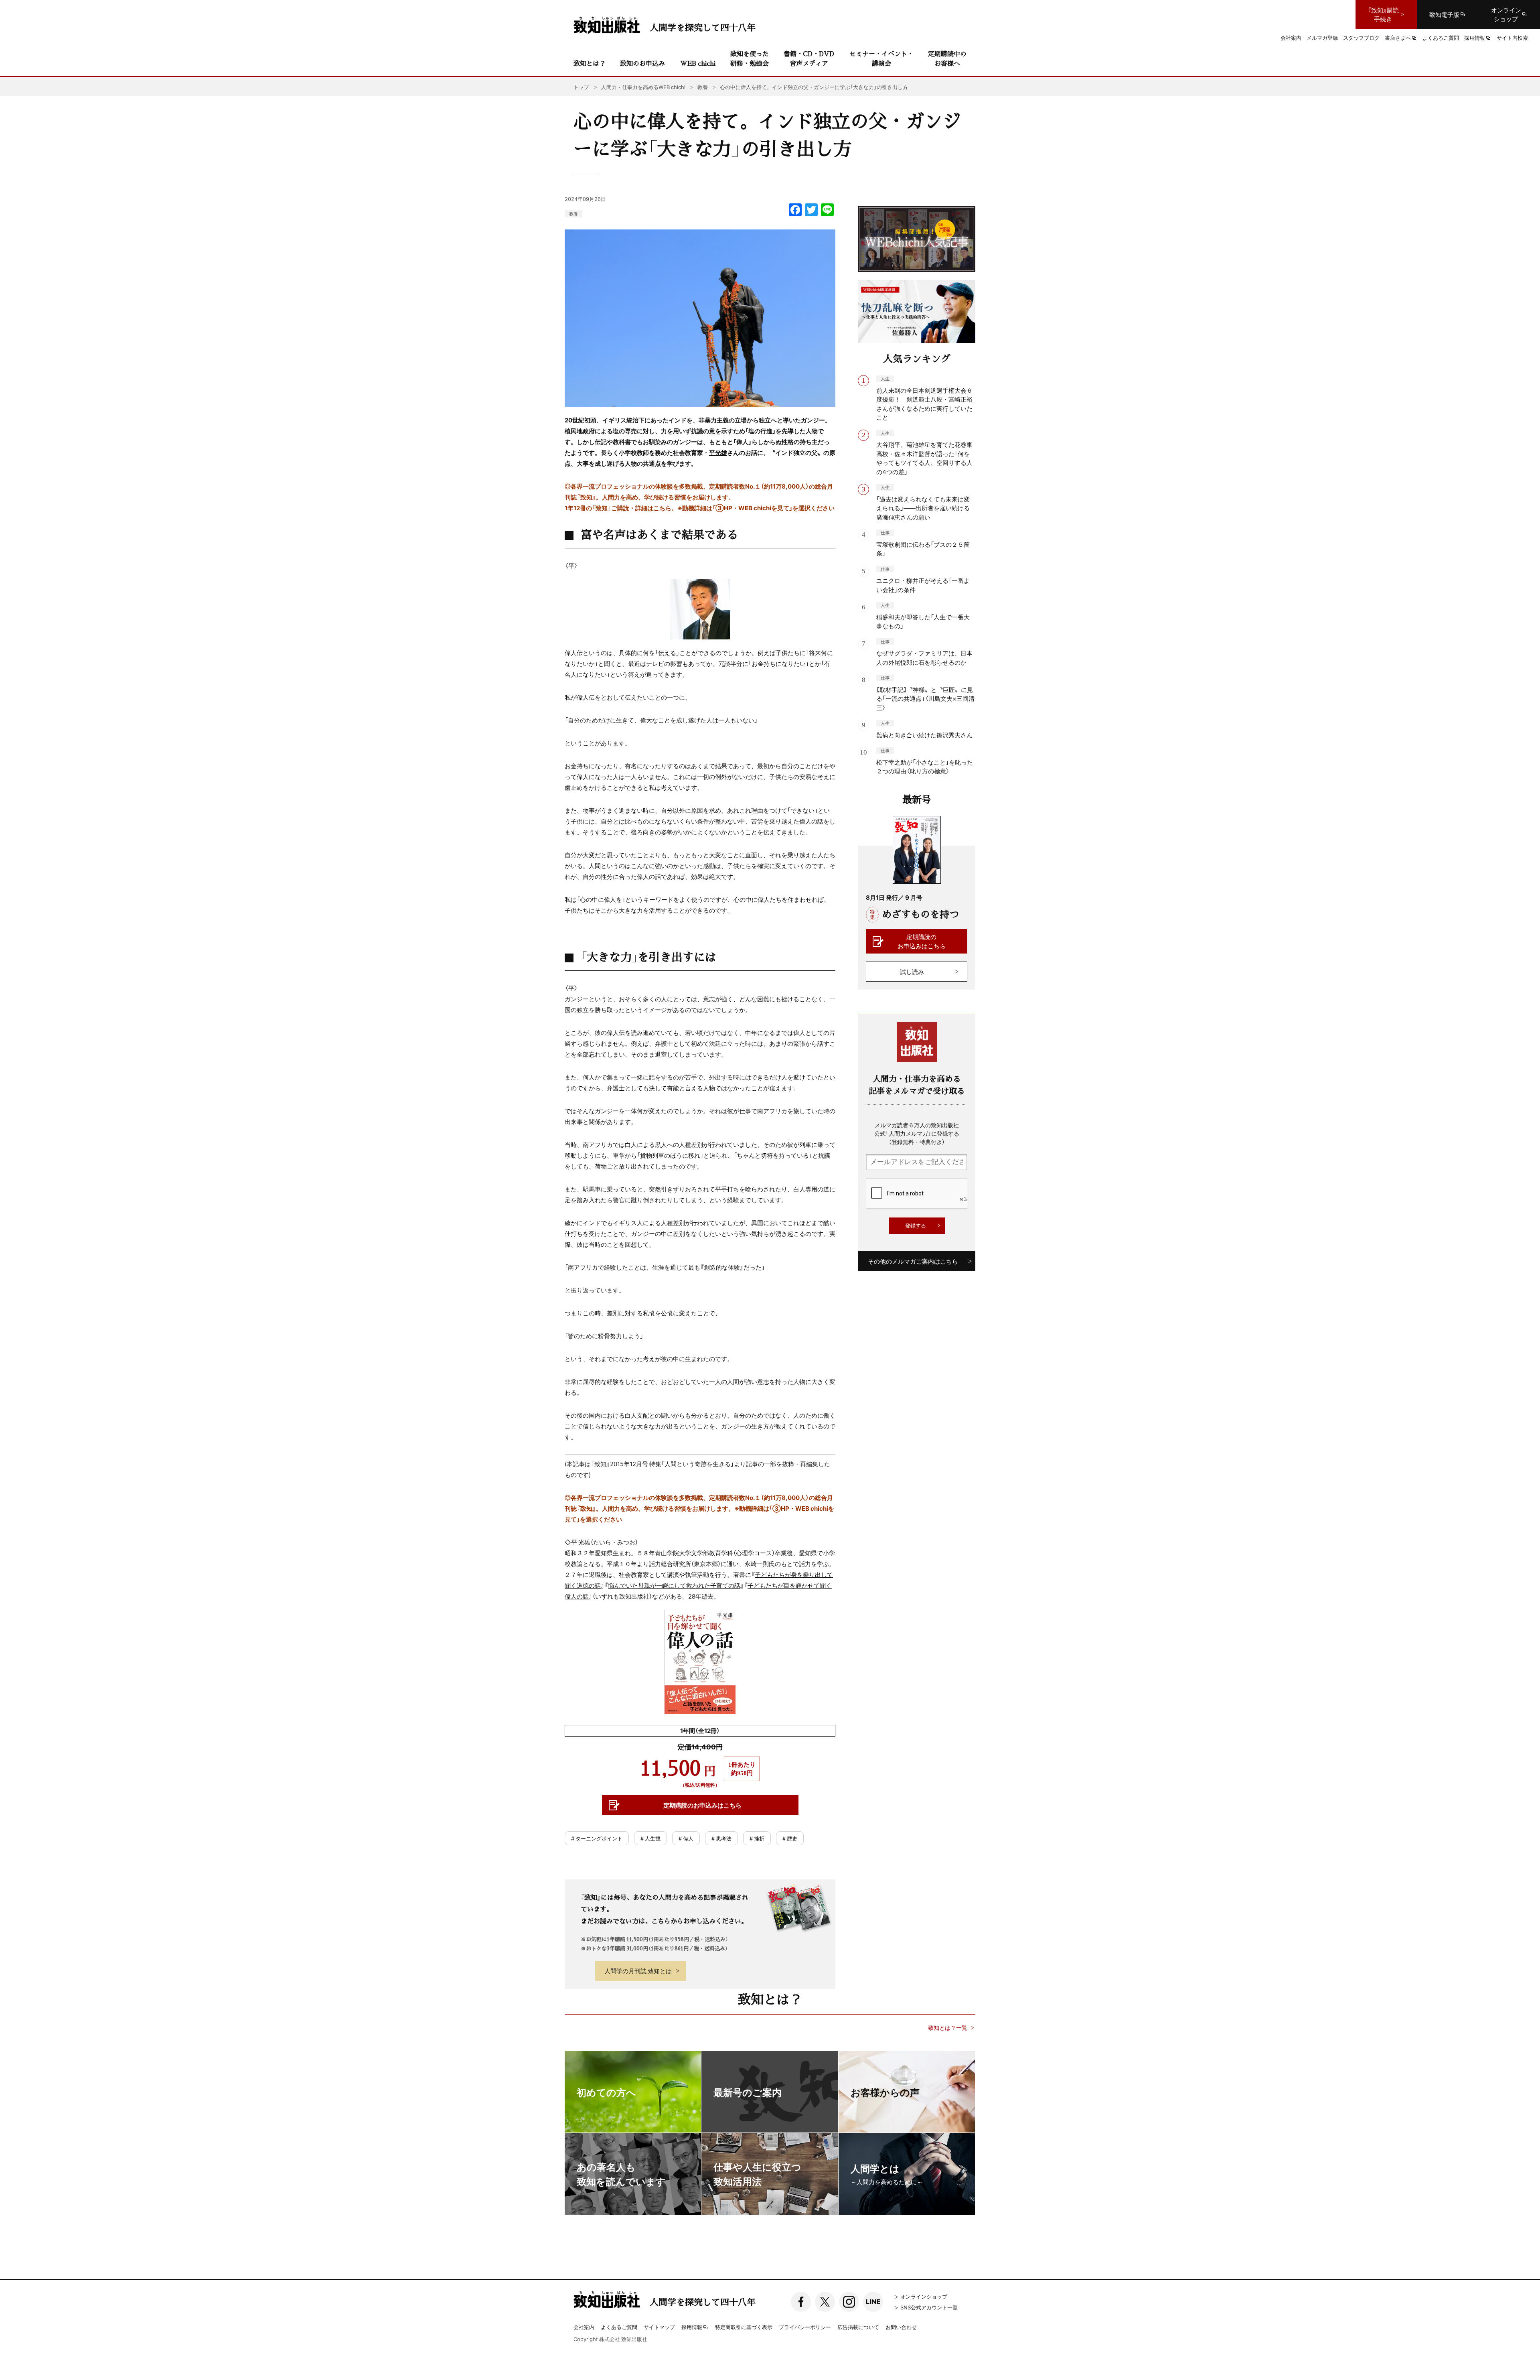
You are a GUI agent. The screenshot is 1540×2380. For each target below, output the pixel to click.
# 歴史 (790, 1838)
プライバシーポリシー (805, 2327)
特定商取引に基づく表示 (744, 2327)
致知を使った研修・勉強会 (750, 58)
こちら (662, 508)
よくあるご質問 (619, 2327)
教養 (573, 214)
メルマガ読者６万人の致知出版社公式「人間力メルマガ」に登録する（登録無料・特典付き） (917, 1133)
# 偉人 (686, 1838)
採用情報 (692, 2327)
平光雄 (718, 452)
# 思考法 (721, 1838)
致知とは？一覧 (948, 2028)
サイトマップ (659, 2327)
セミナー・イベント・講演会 (881, 58)
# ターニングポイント (597, 1838)
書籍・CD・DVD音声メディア (809, 58)
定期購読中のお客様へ (947, 58)
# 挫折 (757, 1838)
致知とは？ (590, 63)
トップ (581, 87)
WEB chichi (698, 63)
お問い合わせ (901, 2327)
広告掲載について (858, 2327)
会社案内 (584, 2327)
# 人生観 (650, 1838)
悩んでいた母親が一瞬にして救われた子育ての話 (674, 1585)
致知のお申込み (642, 63)
